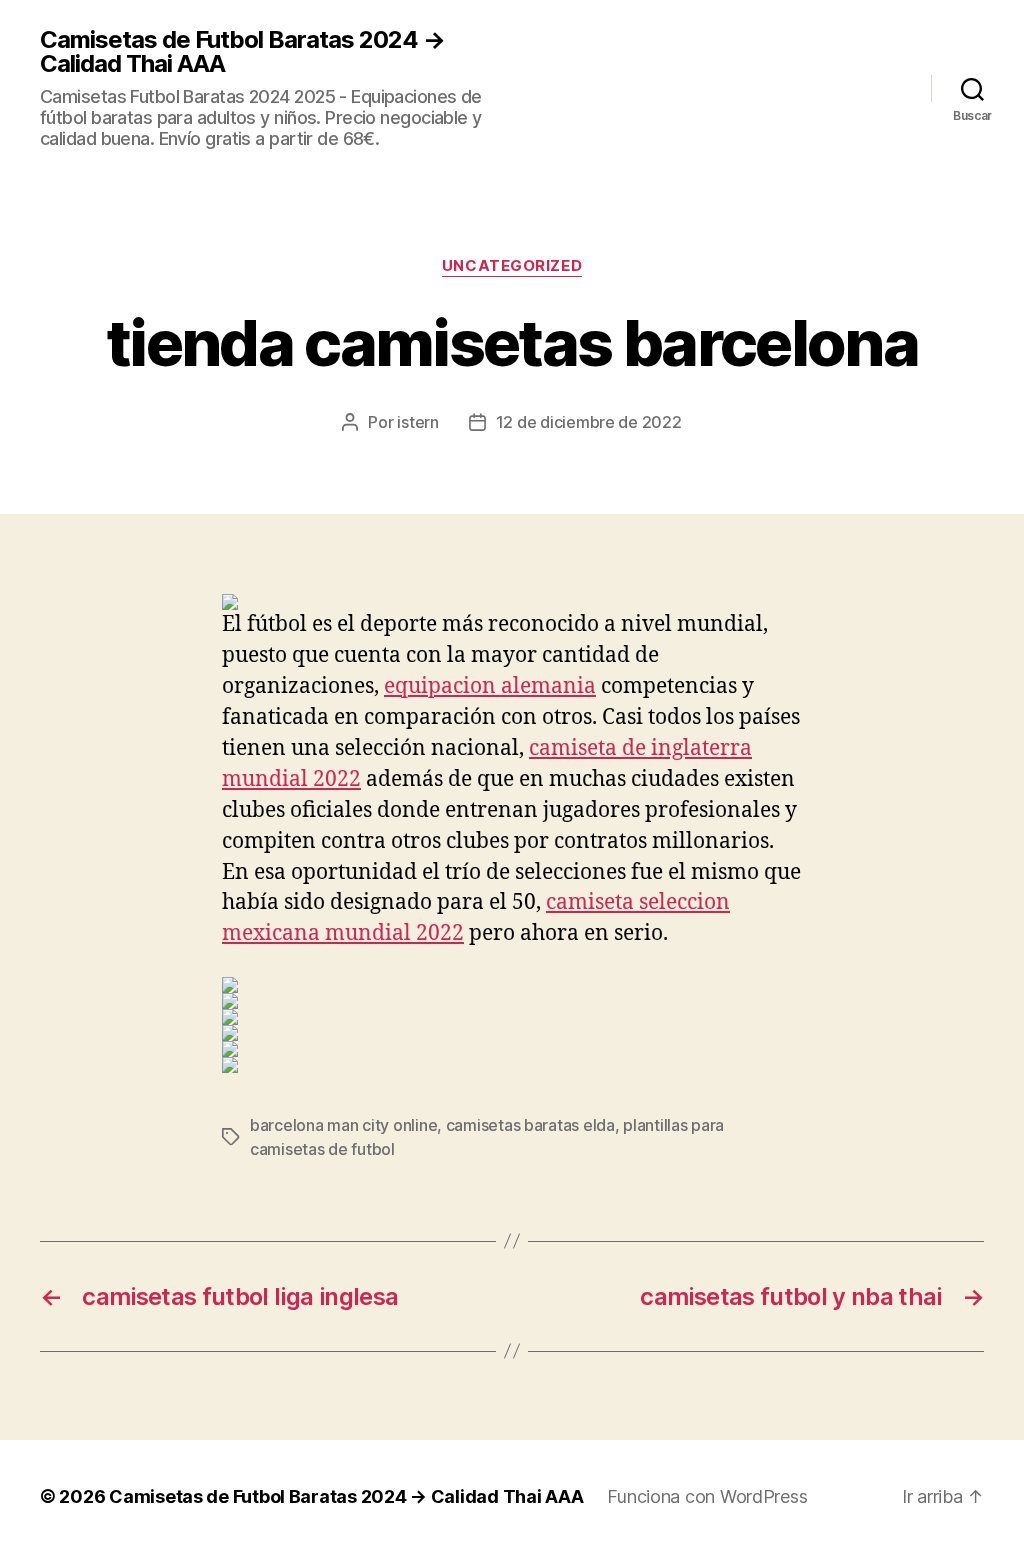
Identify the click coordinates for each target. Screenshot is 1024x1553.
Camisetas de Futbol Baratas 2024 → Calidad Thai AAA (242, 52)
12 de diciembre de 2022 (589, 422)
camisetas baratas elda (530, 1125)
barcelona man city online (343, 1125)
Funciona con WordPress (707, 1496)
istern (417, 422)
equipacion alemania (490, 686)
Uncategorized (512, 266)
